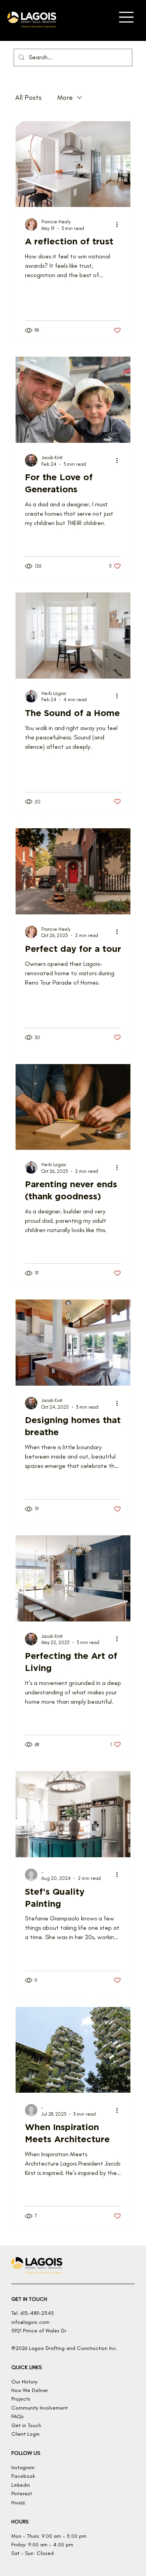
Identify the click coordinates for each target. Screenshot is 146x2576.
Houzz (18, 2503)
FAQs (18, 2416)
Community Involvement (40, 2408)
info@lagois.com (30, 2322)
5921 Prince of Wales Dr (39, 2331)
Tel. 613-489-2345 (33, 2313)
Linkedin (21, 2485)
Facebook (23, 2476)
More (65, 97)
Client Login (26, 2434)
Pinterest (22, 2494)
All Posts (28, 97)
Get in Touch (26, 2425)
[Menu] (126, 17)
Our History (24, 2382)
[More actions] (120, 225)
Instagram (23, 2467)
